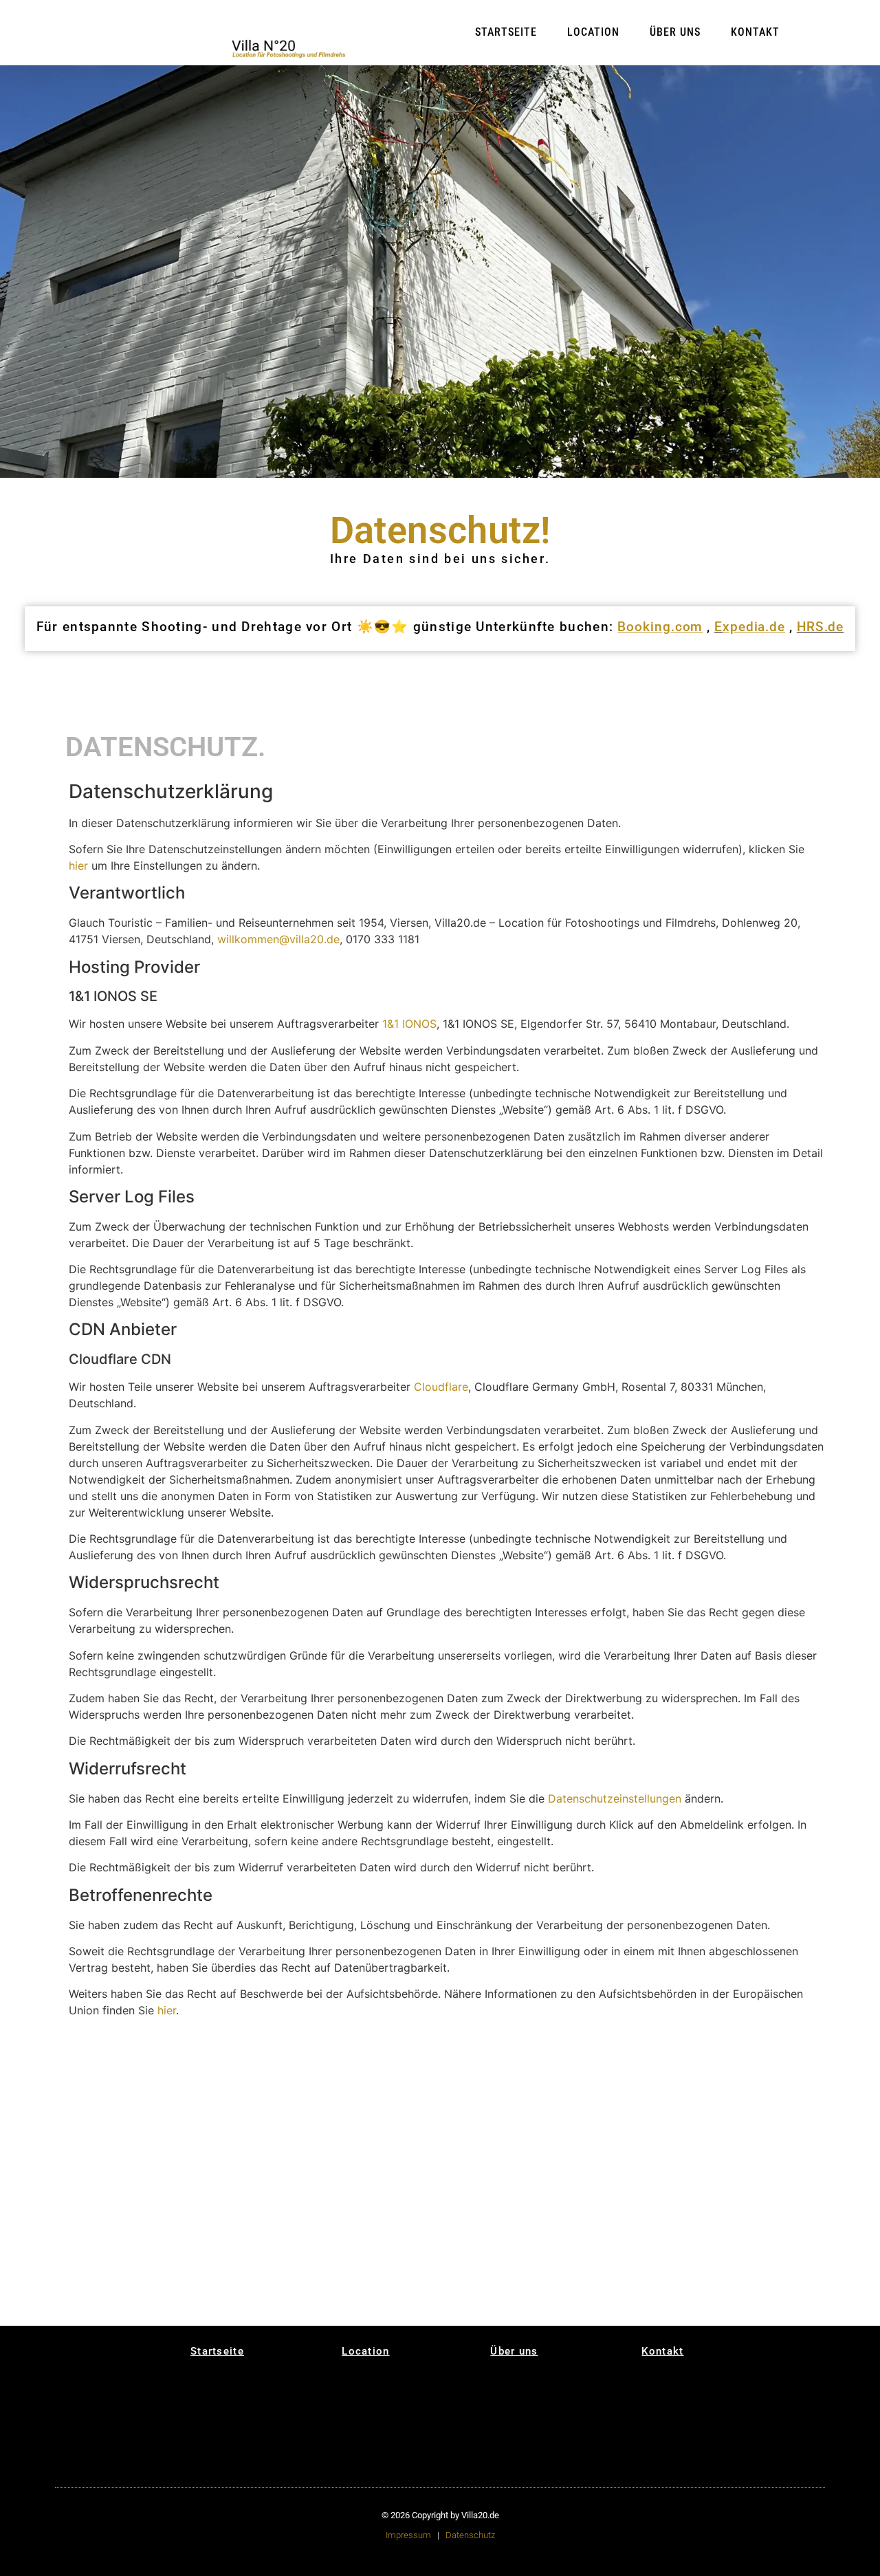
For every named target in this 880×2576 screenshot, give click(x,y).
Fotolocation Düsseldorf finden (654, 2301)
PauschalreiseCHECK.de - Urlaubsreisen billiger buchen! (218, 2288)
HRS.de (820, 627)
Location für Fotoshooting (202, 2111)
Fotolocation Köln (566, 2137)
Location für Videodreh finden (475, 2195)
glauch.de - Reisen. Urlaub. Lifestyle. (122, 2302)
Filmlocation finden (211, 2192)
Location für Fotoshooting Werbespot (647, 2257)
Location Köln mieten (392, 2059)
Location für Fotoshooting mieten (214, 2129)
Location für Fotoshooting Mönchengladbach (565, 2233)
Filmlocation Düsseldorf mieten (477, 2298)
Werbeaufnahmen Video (474, 2124)
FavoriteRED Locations (751, 2107)
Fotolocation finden (123, 2233)
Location (593, 32)
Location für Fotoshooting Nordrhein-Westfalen (659, 2198)
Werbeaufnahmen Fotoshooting (296, 2255)
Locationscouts (383, 2166)
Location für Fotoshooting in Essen (751, 2195)
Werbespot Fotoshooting (647, 2127)
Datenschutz (470, 2535)
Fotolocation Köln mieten (387, 2195)
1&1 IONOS (409, 1024)
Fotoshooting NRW (567, 2071)
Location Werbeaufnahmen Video (474, 2277)
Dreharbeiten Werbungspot (558, 2104)
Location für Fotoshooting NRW (567, 2213)
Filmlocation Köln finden (386, 2290)
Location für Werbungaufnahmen (389, 2254)
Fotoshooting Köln (477, 2095)
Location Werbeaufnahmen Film (482, 2255)
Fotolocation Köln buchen (566, 2301)
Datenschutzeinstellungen (615, 1798)
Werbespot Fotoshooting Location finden (662, 2280)
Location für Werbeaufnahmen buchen (385, 2215)
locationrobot (114, 2138)
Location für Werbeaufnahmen (474, 2079)
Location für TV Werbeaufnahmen (296, 2237)
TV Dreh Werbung (742, 2132)
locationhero (200, 2144)
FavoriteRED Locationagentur (741, 2092)
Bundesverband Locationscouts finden (661, 2218)
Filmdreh (283, 2059)
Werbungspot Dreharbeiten (558, 2122)
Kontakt (755, 32)
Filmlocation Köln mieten (386, 2151)
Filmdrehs (107, 2096)
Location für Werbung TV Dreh (750, 2254)
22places (284, 2149)
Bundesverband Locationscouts (650, 2079)
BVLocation (198, 2096)
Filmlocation (200, 2083)
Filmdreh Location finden (120, 2248)
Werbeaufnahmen (296, 2119)
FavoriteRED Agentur (570, 2149)
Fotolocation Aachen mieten (391, 2236)
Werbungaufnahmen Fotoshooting (389, 2115)
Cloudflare (441, 1387)
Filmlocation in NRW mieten (213, 2220)
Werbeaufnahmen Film (482, 2108)
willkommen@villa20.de (278, 939)
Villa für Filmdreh (297, 2192)
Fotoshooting (291, 2071)
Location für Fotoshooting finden (124, 2195)
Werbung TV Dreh (742, 2119)
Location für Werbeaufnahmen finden (474, 2215)
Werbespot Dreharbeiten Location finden (572, 2280)
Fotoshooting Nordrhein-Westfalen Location (748, 2215)
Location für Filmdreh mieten (304, 2134)
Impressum (408, 2535)
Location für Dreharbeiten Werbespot (557, 2257)
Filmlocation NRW (120, 2126)
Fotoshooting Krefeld (660, 2094)
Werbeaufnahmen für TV (302, 2104)
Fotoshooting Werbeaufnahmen (385, 2133)
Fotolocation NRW (744, 2144)
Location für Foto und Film (126, 2111)
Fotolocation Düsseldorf (646, 2145)
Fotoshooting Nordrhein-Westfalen (659, 2061)
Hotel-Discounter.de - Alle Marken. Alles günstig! (393, 2310)
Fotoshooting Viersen (572, 2059)
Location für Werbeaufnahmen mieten (385, 2077)
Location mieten (117, 2071)
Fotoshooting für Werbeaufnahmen (386, 2272)
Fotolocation (112, 2083)
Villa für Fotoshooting (306, 2204)
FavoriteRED (645, 2160)
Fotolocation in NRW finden (748, 2290)
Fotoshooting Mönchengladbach (565, 2086)
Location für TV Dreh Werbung (748, 2272)
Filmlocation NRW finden (120, 2284)
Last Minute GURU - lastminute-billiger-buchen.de (301, 2294)
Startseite (506, 32)
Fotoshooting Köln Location (477, 2237)
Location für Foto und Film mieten (126, 2266)
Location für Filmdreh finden (304, 2273)
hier (78, 866)
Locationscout (470, 2158)
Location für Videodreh (467, 2061)
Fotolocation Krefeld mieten (659, 2236)
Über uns (675, 32)
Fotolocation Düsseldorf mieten (299, 2220)
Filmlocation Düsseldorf (467, 2143)
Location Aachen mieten (384, 2097)
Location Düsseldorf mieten (302, 2086)
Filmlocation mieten (212, 2059)
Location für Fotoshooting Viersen (572, 2195)
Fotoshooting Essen (747, 2059)
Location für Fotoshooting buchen (214, 2268)
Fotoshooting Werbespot (647, 2110)
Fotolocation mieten (213, 2071)
